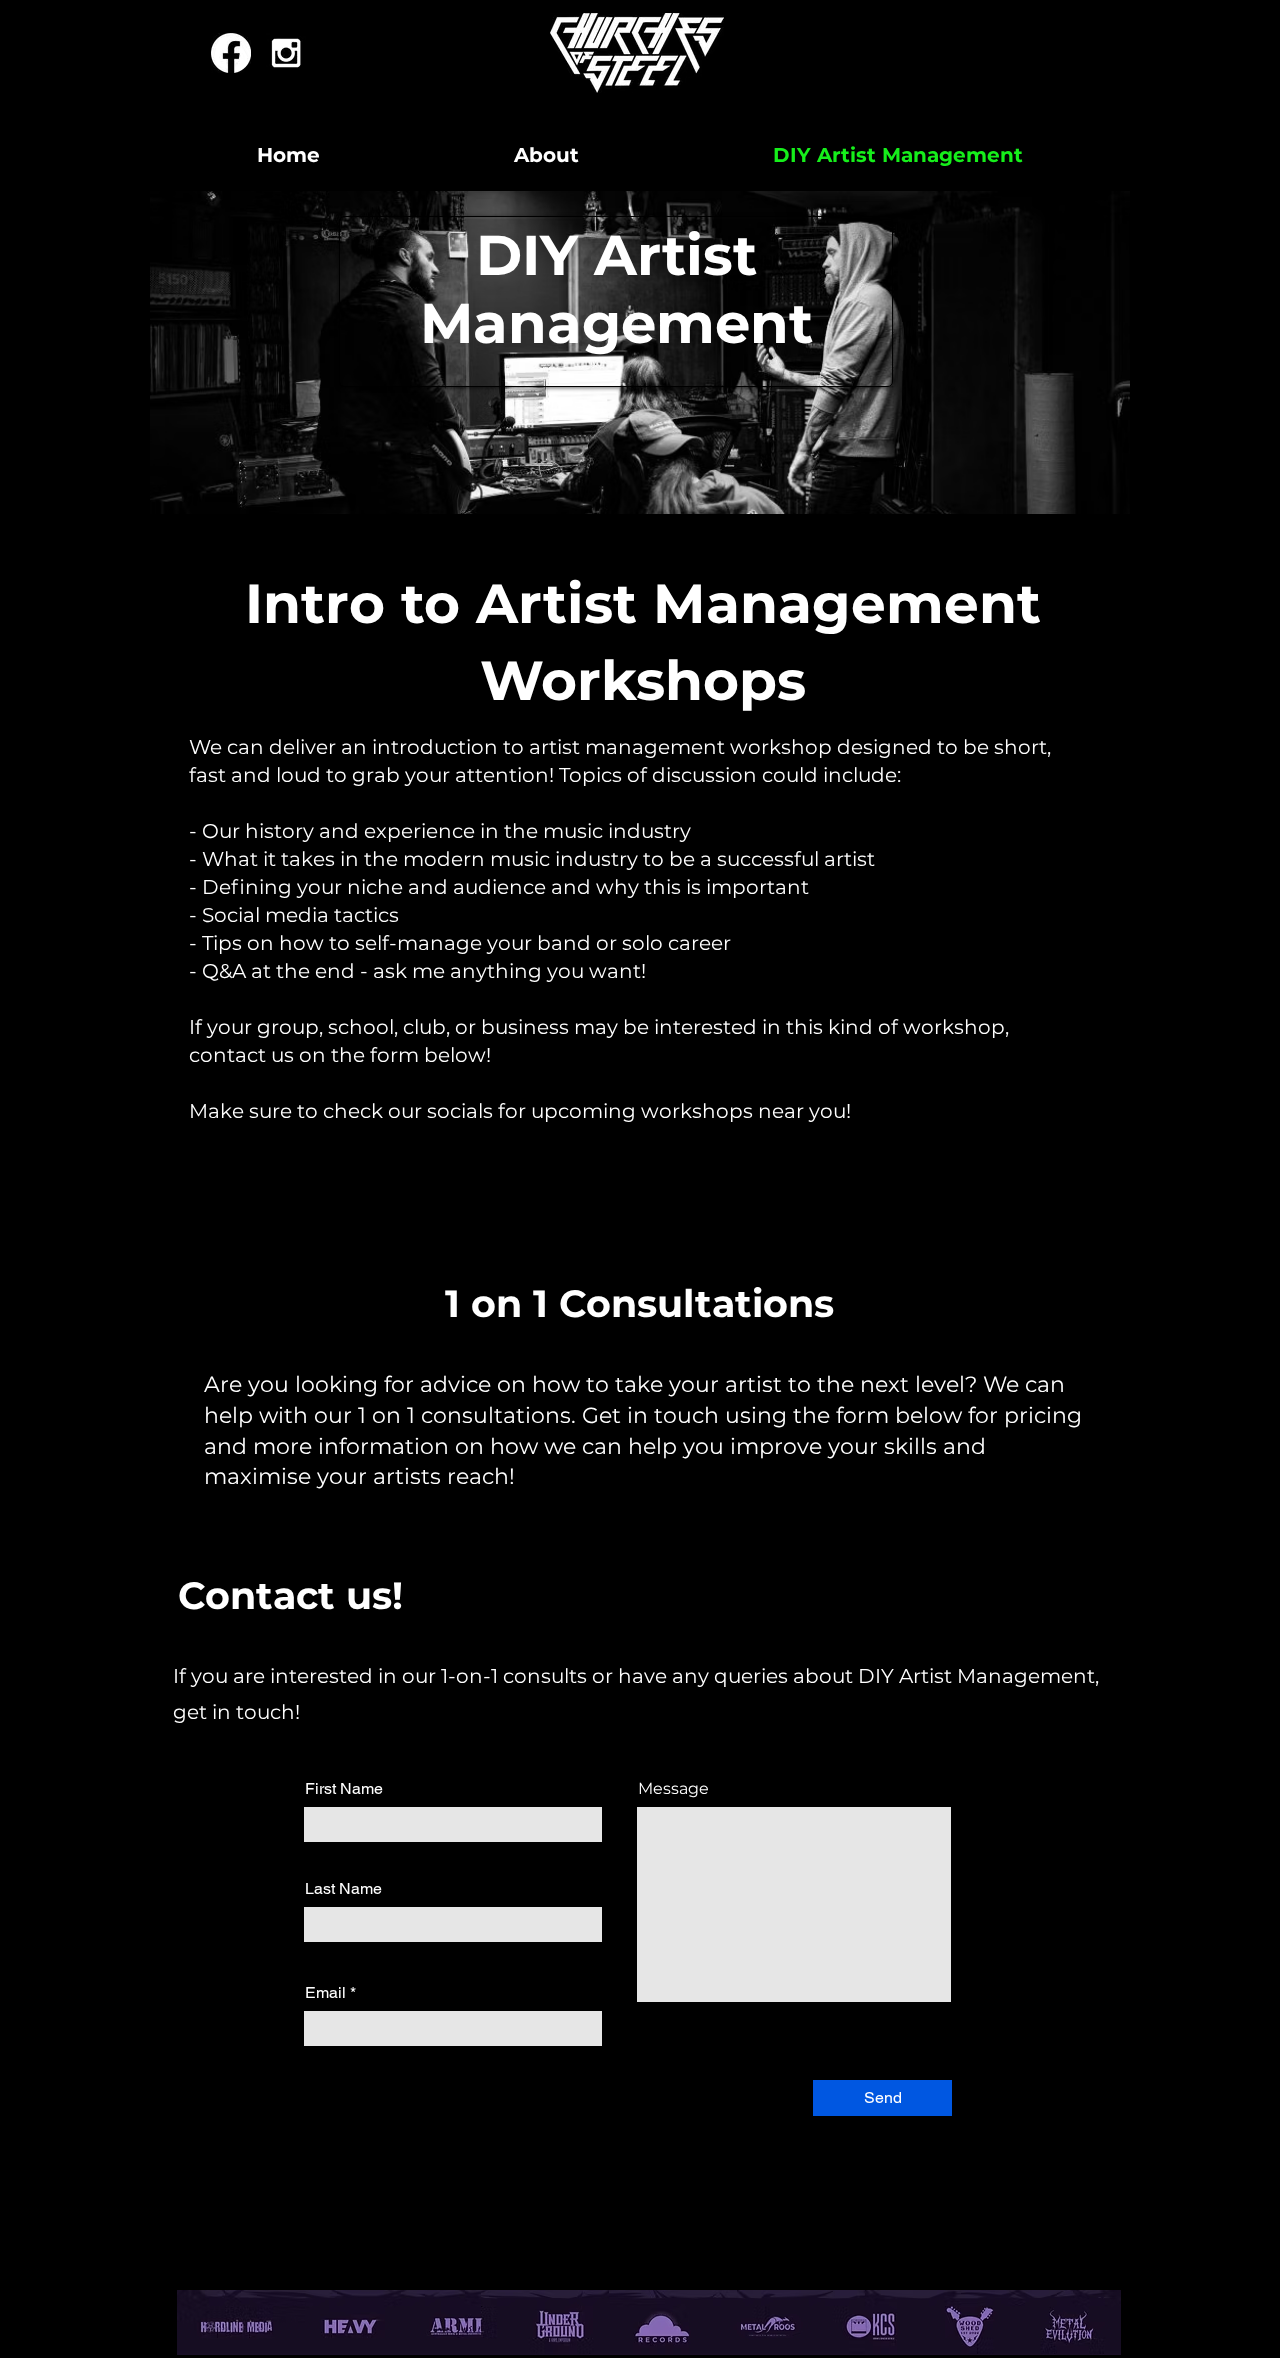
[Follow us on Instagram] (286, 53)
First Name (344, 1789)
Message (673, 1789)
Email (325, 1993)
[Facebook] (231, 53)
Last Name (343, 1889)
